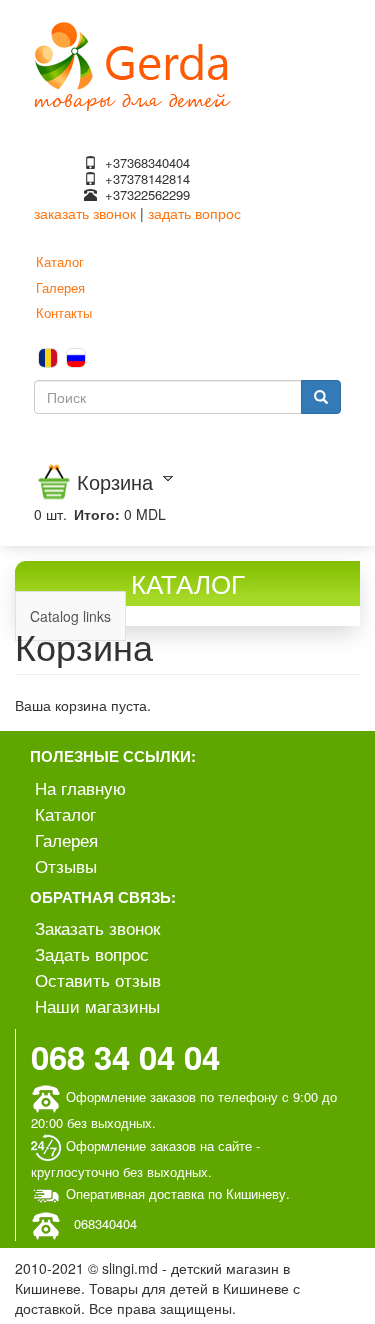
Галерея (60, 287)
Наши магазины (97, 1005)
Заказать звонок (97, 927)
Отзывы (66, 865)
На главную (80, 787)
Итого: (97, 514)
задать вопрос (194, 213)
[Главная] (132, 64)
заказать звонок (85, 213)
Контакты (64, 312)
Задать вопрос (92, 953)
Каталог (60, 261)
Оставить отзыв (98, 979)
